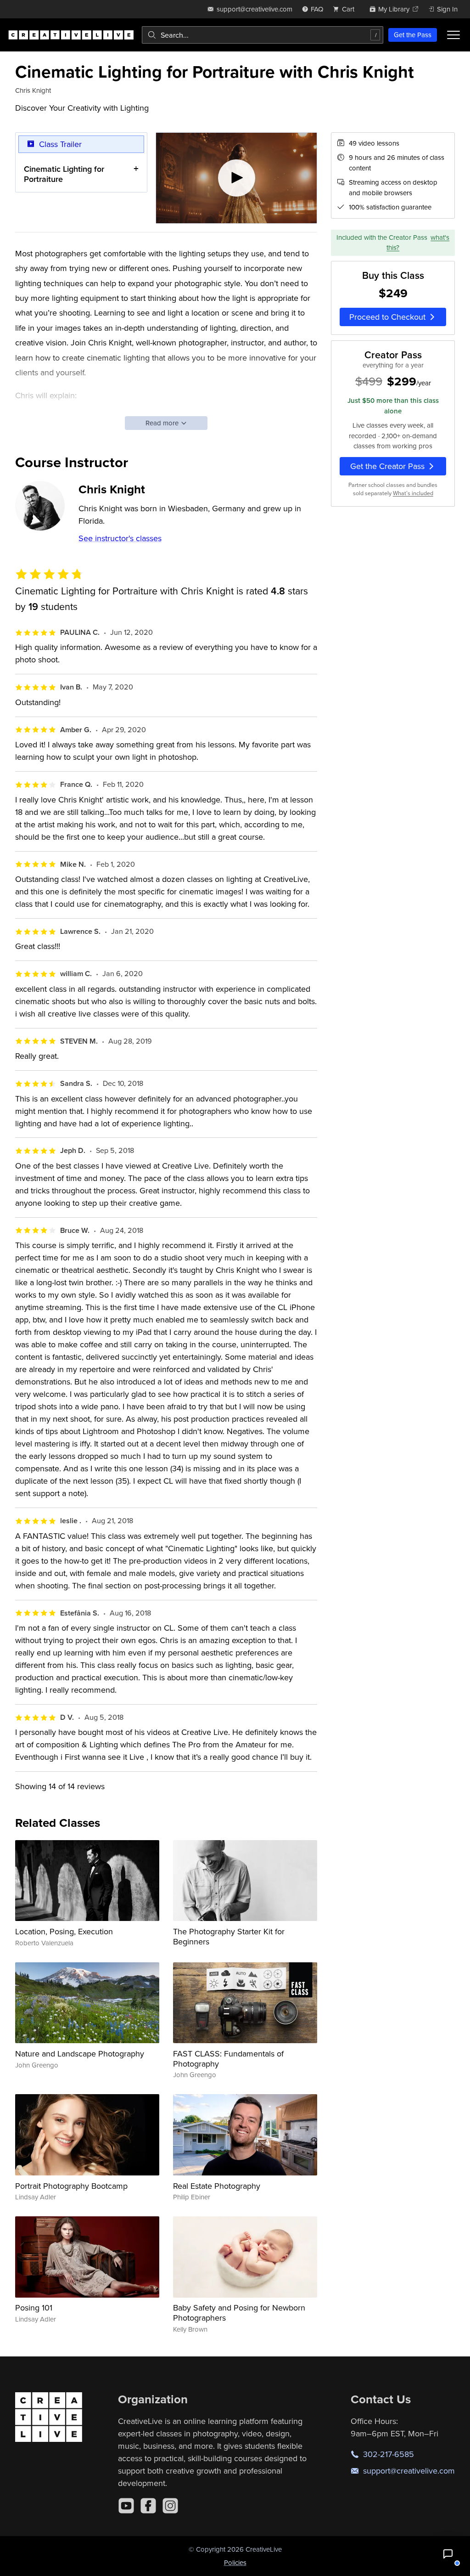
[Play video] (237, 178)
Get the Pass (413, 35)
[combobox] (263, 35)
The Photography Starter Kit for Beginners (229, 1936)
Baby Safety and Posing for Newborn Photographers (239, 2313)
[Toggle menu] (453, 35)
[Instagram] (170, 2506)
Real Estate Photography (217, 2186)
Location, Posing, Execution (64, 1931)
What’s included (413, 493)
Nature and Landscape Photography (80, 2053)
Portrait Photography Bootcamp (71, 2186)
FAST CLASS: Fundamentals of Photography (228, 2059)
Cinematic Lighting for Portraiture (64, 174)
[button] (448, 2554)
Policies (235, 2562)
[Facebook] (148, 2506)
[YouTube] (126, 2506)
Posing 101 (34, 2308)
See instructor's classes (120, 538)
